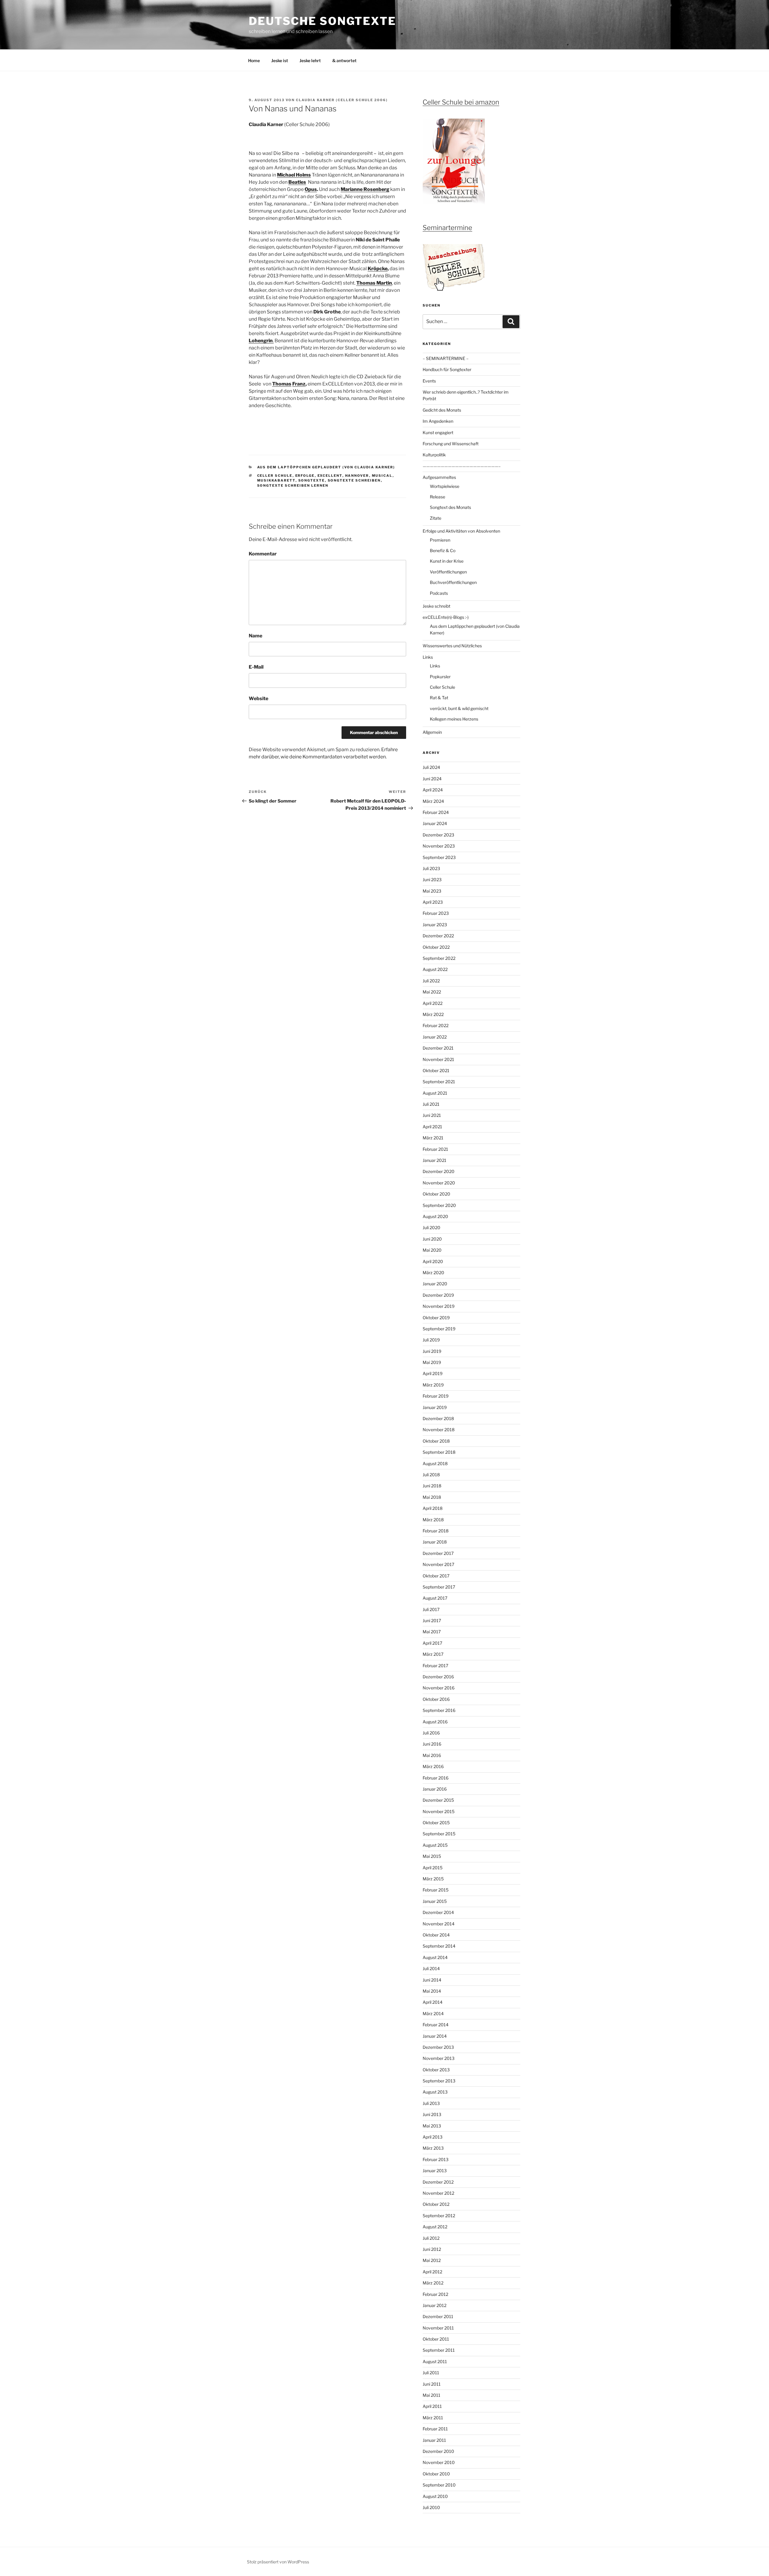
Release (438, 497)
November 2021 (438, 1059)
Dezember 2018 (438, 1418)
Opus (311, 189)
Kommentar (263, 554)
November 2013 (439, 2058)
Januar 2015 (435, 1901)
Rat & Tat (439, 698)
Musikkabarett (276, 480)
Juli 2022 (431, 981)
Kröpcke (378, 269)
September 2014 (439, 1946)
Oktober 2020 (436, 1194)
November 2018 (439, 1430)
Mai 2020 (432, 1250)
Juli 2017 (431, 1609)
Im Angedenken (438, 421)
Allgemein (432, 732)
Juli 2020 (432, 1228)
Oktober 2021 (436, 1070)
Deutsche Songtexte (322, 21)
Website (258, 698)
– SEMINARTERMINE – (446, 358)
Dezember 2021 (438, 1048)
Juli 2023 (431, 868)
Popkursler (440, 677)
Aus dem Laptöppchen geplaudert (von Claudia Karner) (326, 467)
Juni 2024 (432, 779)
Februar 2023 (436, 913)
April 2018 (433, 1508)
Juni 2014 (432, 1980)
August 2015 (435, 1845)
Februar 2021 (435, 1149)
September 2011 (439, 2350)
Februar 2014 (436, 2025)
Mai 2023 (432, 891)
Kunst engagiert (438, 432)
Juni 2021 (432, 1115)
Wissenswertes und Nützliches (452, 646)
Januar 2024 (435, 823)
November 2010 (439, 2462)
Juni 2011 (432, 2384)
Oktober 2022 (436, 947)
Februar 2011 (435, 2429)
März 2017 (433, 1654)
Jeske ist (280, 60)
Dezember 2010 (438, 2451)
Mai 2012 (432, 2260)
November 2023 (439, 846)
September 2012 (439, 2216)
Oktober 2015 (436, 1823)
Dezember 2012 (438, 2182)
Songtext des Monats (450, 507)
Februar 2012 (435, 2294)
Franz (299, 384)
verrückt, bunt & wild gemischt (459, 708)
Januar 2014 (435, 2036)
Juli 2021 (431, 1104)
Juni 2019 (432, 1351)
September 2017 (439, 1587)
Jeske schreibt (436, 606)
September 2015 (439, 1834)
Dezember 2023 (438, 835)
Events (429, 381)
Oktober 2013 (436, 2070)
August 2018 (435, 1463)
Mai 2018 (432, 1497)
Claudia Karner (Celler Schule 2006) (342, 100)
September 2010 (439, 2485)
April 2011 (432, 2406)
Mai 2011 (432, 2395)
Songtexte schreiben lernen (293, 485)
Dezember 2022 (438, 936)
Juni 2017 (432, 1621)
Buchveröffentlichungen (453, 582)
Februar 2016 (436, 1778)
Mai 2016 (432, 1755)
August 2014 (435, 1957)
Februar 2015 (436, 1890)
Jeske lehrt (310, 60)
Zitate (436, 518)
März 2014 (433, 2014)
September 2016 (439, 1710)
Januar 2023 (435, 925)
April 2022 (433, 1003)
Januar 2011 (434, 2440)
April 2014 (433, 2002)
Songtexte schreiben (354, 480)
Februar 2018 (436, 1531)
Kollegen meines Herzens (454, 719)
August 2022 (435, 969)
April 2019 (433, 1373)
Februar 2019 (436, 1396)
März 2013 (433, 2148)
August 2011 (435, 2361)
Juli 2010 (431, 2507)
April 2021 (432, 1127)
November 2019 (439, 1306)
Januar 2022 (435, 1037)
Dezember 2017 (438, 1553)
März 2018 (433, 1520)
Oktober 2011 (436, 2339)
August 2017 (435, 1598)
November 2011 (438, 2328)
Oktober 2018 (436, 1441)
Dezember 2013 (438, 2047)
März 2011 (433, 2418)
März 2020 (433, 1273)
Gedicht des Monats (442, 410)
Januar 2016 (435, 1789)
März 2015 (433, 1879)
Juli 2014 (431, 1968)
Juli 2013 (431, 2103)
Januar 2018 (435, 1542)
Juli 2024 (431, 767)
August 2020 (435, 1216)
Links (428, 657)
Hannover (357, 476)
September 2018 (439, 1452)
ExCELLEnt (330, 476)
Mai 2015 (432, 1856)
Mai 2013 (432, 2126)
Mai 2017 (432, 1632)
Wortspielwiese (445, 486)
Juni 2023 (432, 880)
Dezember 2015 (438, 1800)
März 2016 (433, 1766)
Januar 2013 (435, 2171)
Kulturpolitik (434, 455)
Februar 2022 (436, 1025)
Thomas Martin (374, 283)
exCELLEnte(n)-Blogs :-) (446, 617)
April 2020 (433, 1261)
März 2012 (433, 2283)
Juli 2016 (431, 1733)
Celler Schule (275, 476)
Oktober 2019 (436, 1318)
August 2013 (435, 2092)
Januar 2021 (435, 1160)
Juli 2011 (431, 2373)
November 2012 (438, 2193)
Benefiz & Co (443, 550)
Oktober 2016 (436, 1699)
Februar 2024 (436, 812)
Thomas (282, 384)
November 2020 (439, 1183)
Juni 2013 (432, 2114)
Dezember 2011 (438, 2316)
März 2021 (433, 1138)
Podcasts (439, 593)
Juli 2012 (431, 2238)
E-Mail (256, 667)
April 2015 (433, 1868)
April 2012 (432, 2272)
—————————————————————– (462, 466)
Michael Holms (294, 175)
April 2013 (433, 2137)
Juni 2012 (432, 2249)
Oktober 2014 (436, 1935)
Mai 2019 (432, 1362)
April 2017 (432, 1643)
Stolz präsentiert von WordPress (278, 2562)
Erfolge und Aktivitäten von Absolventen (461, 531)
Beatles (297, 182)
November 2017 (438, 1564)
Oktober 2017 (436, 1576)
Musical (382, 476)
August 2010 (435, 2496)
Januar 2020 (435, 1284)
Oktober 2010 (436, 2474)
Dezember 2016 (438, 1677)
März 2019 (433, 1385)
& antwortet (344, 60)
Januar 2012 (435, 2305)
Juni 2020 (432, 1239)
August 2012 (435, 2227)
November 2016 (439, 1688)
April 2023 (433, 902)
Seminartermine (447, 228)
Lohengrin (261, 341)
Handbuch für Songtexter (447, 369)
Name (255, 636)
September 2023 (439, 857)
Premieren (440, 540)
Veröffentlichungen (448, 572)
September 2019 (439, 1329)
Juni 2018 (432, 1486)
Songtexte (312, 480)
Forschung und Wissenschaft (451, 444)
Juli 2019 (431, 1340)
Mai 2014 (432, 1991)
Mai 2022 (432, 992)
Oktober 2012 (436, 2204)
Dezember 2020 (439, 1171)
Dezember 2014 (438, 1912)
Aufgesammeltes (439, 477)
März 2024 (433, 801)
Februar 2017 (435, 1666)
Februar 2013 (436, 2159)
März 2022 (433, 1014)
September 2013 (439, 2081)
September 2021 (439, 1082)
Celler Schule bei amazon (461, 102)
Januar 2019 (435, 1407)
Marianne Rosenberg (365, 189)
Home (254, 60)
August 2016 (435, 1722)
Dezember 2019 (438, 1295)
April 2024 (433, 790)
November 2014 (439, 1924)
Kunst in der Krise (447, 561)
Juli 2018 (431, 1475)
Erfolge (305, 476)
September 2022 (439, 958)
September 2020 (439, 1205)
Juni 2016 (432, 1744)
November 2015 (439, 1811)
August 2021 (435, 1093)
